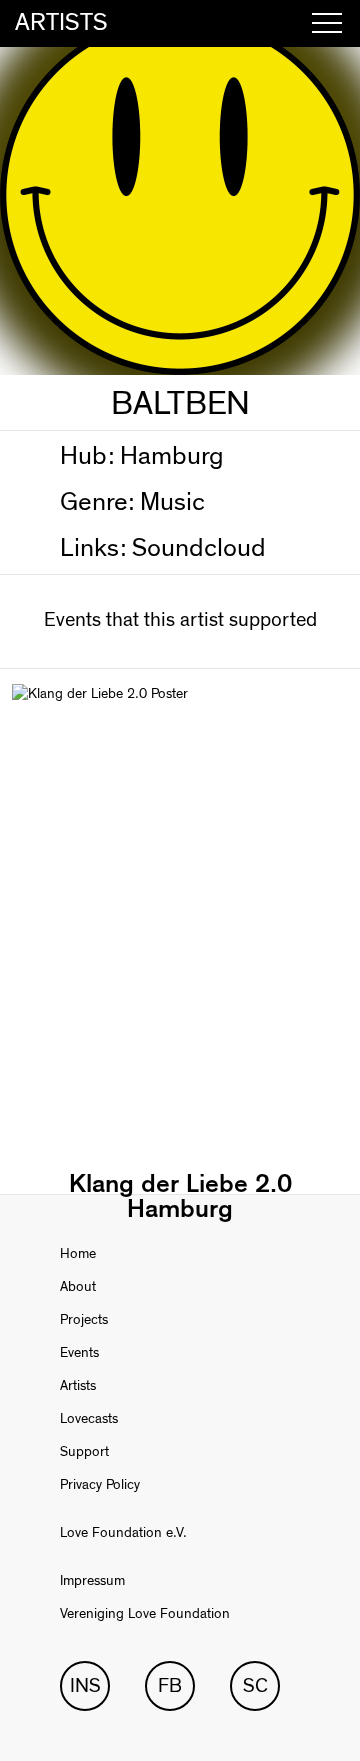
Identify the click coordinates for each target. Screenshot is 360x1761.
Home (78, 1254)
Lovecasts (89, 1419)
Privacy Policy (100, 1485)
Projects (84, 1320)
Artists (78, 1386)
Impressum (92, 1581)
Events (79, 1353)
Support (84, 1452)
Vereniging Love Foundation (145, 1614)
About (78, 1287)
